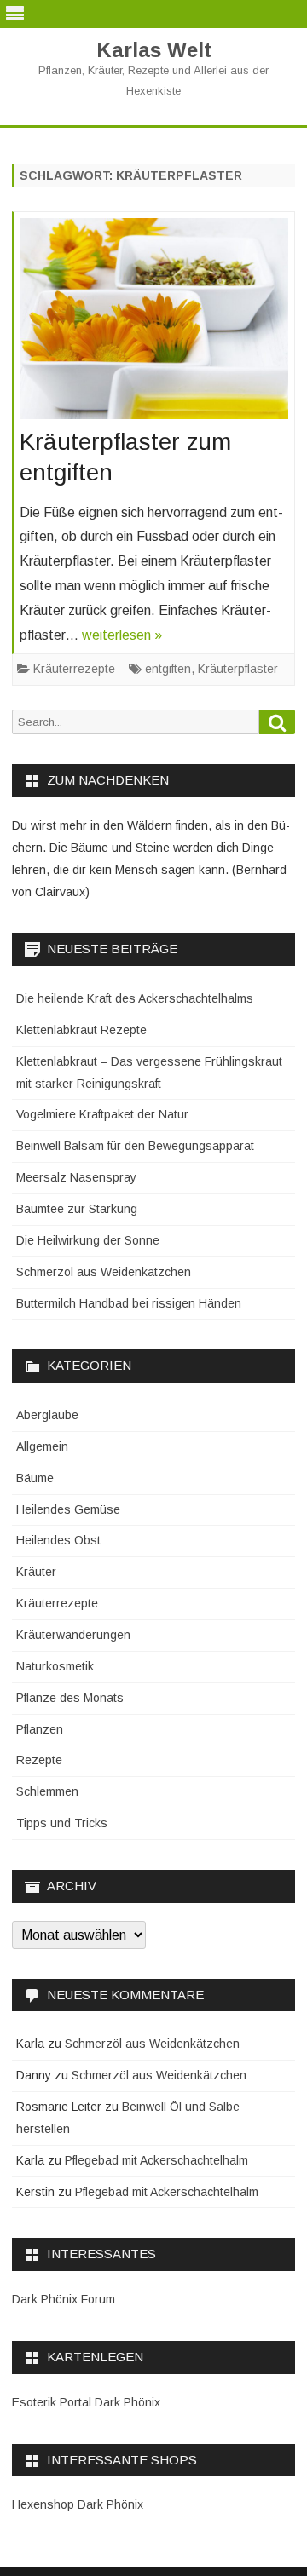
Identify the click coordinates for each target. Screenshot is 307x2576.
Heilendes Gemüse (68, 1509)
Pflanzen (40, 1729)
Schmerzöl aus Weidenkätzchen (104, 1272)
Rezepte (39, 1760)
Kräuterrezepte (74, 669)
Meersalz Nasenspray (76, 1177)
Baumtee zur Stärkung (77, 1209)
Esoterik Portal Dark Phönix (86, 2402)
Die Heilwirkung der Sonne (88, 1240)
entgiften (168, 669)
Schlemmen (47, 1791)
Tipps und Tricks (62, 1823)
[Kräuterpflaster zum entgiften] (154, 323)
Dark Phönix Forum (64, 2299)
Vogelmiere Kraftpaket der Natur (102, 1114)
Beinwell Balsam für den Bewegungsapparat (135, 1146)
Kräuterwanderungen (73, 1635)
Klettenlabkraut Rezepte (81, 1030)
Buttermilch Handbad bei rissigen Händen (129, 1303)
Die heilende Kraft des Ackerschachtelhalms (135, 998)
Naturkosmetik (55, 1666)
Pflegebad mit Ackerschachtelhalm (156, 2160)
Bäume (35, 1478)
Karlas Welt (154, 50)
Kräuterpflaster (238, 669)
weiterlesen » (122, 635)
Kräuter (36, 1572)
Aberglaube (47, 1415)
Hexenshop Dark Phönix (78, 2504)
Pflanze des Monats (70, 1698)
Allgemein (42, 1446)
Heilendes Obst (58, 1540)
